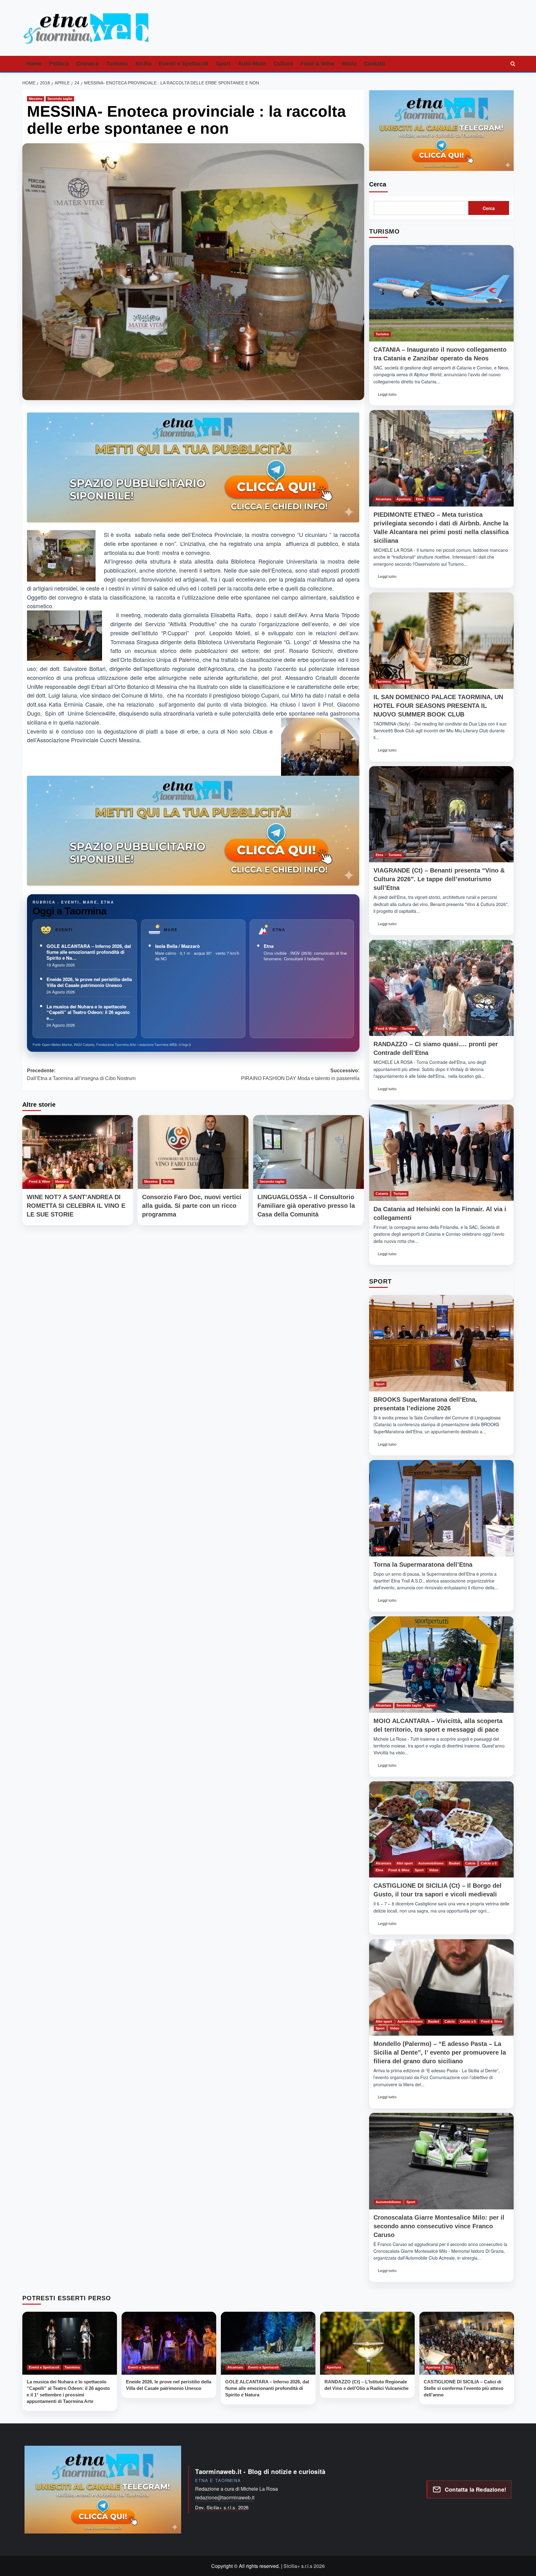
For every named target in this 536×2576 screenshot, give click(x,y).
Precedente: (81, 1075)
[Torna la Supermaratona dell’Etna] (441, 1508)
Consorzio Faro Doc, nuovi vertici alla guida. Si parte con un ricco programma (192, 1206)
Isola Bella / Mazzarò (177, 946)
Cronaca (87, 64)
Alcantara (383, 499)
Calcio (470, 1863)
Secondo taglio (60, 99)
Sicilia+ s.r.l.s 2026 (304, 2566)
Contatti (374, 64)
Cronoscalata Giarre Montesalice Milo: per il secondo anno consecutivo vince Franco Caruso (439, 2226)
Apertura (404, 499)
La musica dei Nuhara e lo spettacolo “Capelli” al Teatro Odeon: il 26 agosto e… (88, 1012)
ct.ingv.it (185, 1044)
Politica (59, 64)
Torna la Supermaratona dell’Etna (423, 1565)
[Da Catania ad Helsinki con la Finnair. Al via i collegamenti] (441, 1153)
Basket (454, 1863)
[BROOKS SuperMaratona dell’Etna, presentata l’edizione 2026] (441, 1343)
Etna (269, 946)
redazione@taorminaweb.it (225, 2497)
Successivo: (300, 1075)
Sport (223, 64)
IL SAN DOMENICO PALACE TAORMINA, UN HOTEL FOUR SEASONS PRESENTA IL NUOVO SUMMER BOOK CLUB (438, 706)
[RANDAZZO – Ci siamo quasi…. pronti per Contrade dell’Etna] (441, 988)
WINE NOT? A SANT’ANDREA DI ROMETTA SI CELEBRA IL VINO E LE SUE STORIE (76, 1206)
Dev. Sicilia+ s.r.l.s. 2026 (222, 2507)
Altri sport (405, 1863)
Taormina (383, 681)
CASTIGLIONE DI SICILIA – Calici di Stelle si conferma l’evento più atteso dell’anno (464, 2388)
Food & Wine (317, 64)
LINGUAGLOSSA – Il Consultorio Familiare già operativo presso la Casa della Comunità (306, 1206)
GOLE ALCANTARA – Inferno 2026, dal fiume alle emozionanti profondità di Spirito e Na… (89, 952)
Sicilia (143, 64)
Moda (349, 64)
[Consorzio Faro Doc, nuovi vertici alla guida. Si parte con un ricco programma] (193, 1152)
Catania (382, 1194)
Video (434, 1870)
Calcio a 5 (489, 1863)
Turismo (117, 64)
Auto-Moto (252, 64)
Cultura (283, 64)
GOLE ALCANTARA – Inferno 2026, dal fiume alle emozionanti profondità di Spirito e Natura (267, 2388)
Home (34, 64)
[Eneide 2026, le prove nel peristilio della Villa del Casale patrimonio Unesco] (169, 2343)
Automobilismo (431, 1863)
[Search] (513, 64)
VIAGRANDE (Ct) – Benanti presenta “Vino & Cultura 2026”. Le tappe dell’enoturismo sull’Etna (439, 879)
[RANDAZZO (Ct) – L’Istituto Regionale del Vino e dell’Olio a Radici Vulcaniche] (367, 2343)
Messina (36, 99)
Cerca (378, 184)
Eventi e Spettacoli (184, 64)
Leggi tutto (389, 396)
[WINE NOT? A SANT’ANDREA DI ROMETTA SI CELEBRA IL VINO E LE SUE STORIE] (78, 1152)
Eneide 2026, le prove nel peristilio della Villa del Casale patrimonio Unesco (89, 982)
